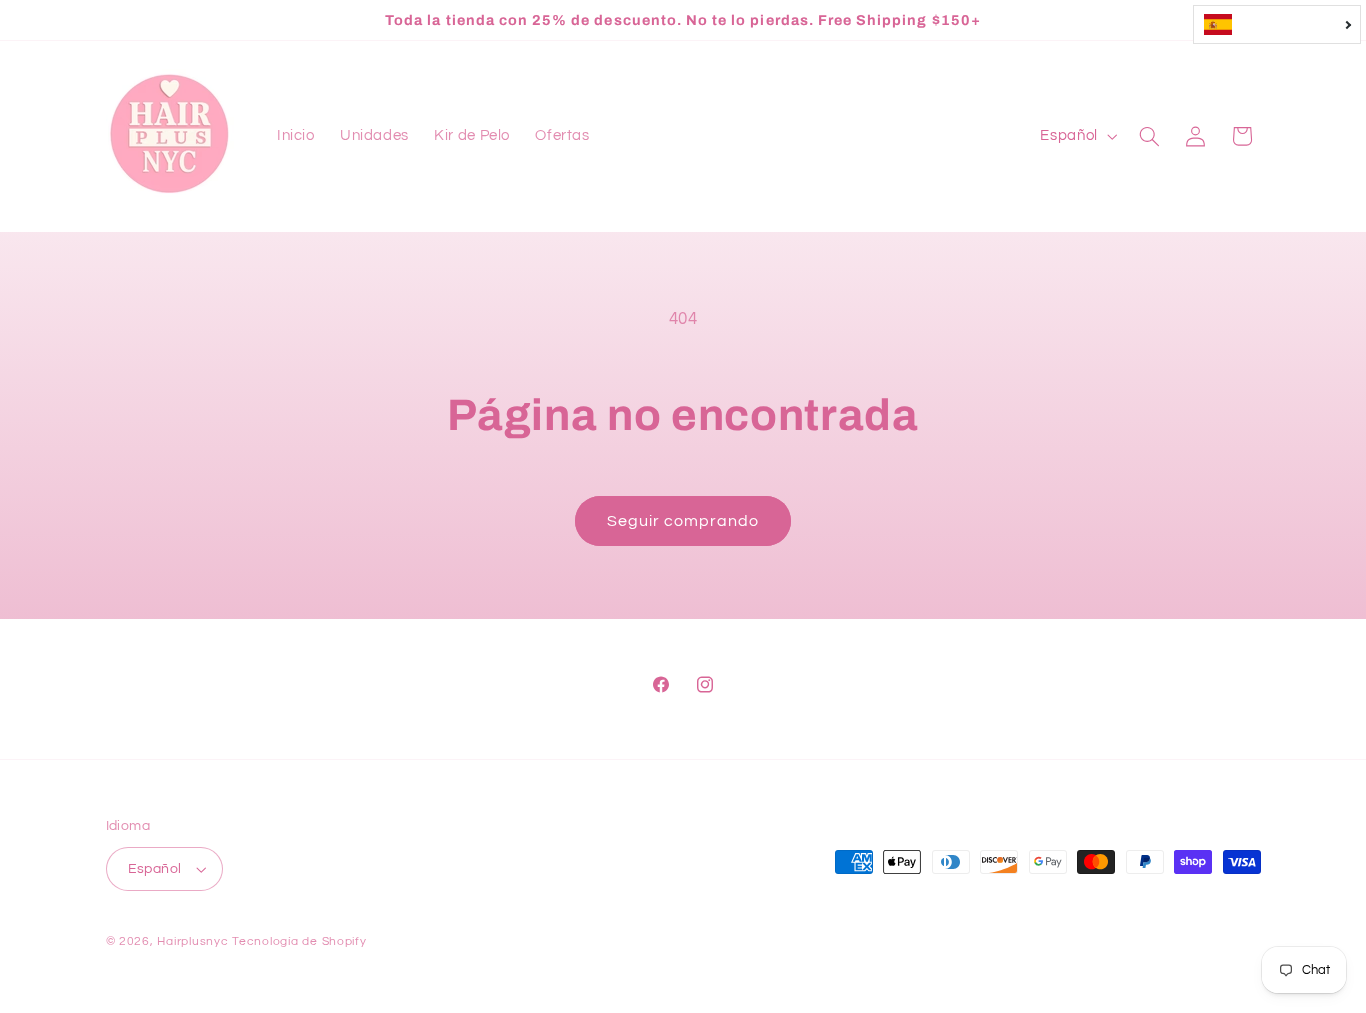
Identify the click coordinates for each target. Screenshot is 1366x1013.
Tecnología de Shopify (299, 941)
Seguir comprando (683, 521)
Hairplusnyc (192, 941)
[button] (1149, 136)
